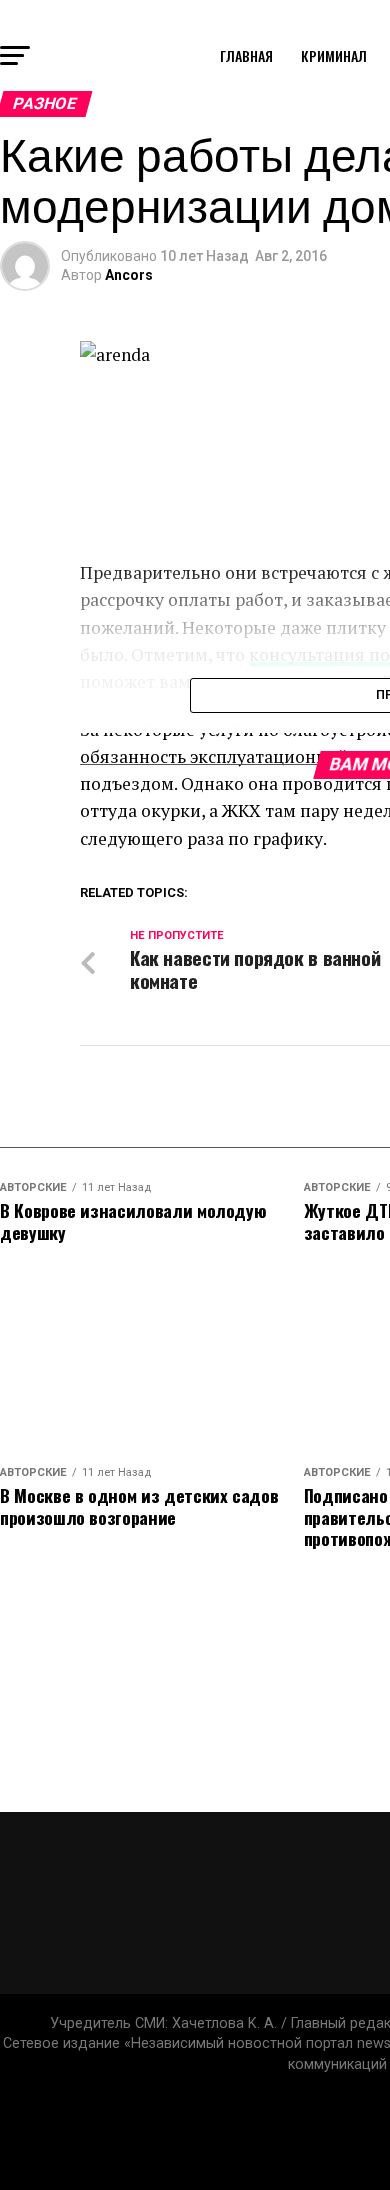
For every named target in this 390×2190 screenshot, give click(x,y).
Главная (246, 55)
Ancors (129, 275)
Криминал (334, 55)
